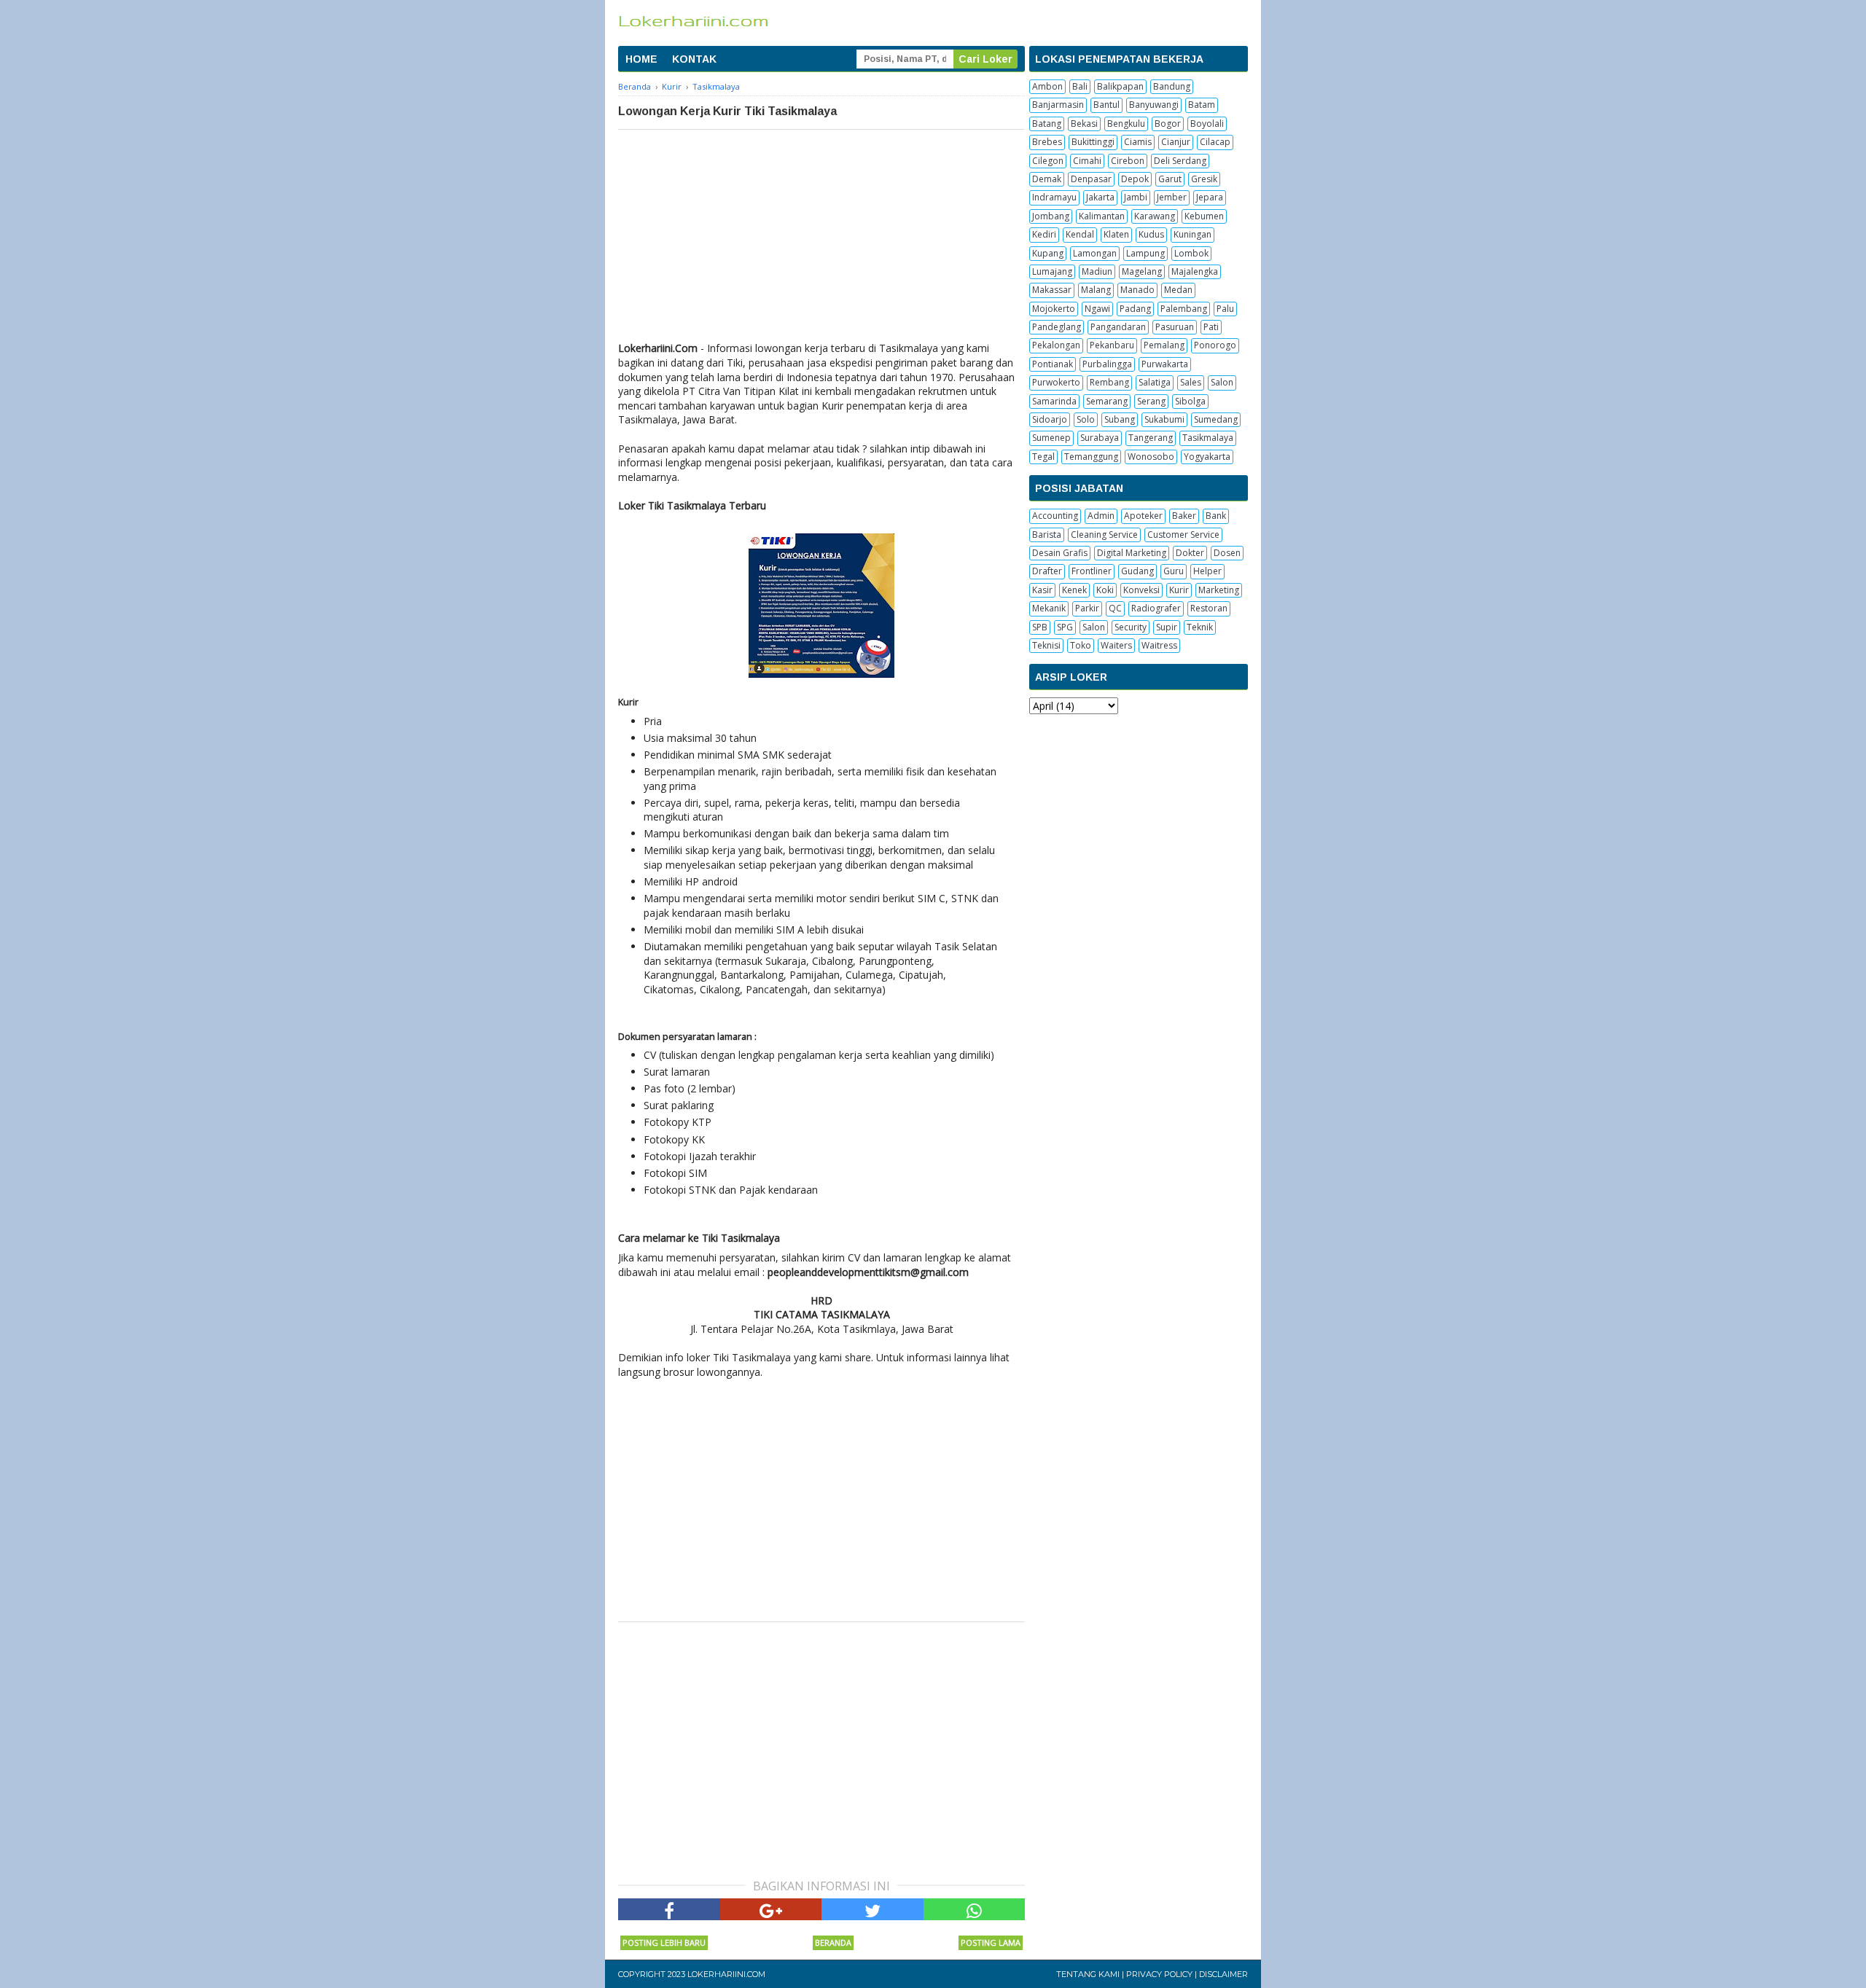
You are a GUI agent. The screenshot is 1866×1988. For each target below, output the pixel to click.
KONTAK (694, 59)
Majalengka (1195, 271)
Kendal (1080, 234)
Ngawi (1097, 309)
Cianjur (1176, 142)
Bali (1080, 86)
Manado (1137, 290)
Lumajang (1052, 271)
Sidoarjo (1050, 419)
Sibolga (1190, 401)
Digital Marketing (1132, 553)
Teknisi (1046, 645)
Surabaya (1100, 438)
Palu (1225, 309)
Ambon (1047, 86)
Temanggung (1091, 457)
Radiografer (1156, 608)
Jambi (1136, 197)
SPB (1040, 627)
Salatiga (1155, 382)
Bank (1216, 516)
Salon (1222, 382)
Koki (1105, 590)
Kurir (1179, 590)
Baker (1184, 516)
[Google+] (771, 1909)
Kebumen (1204, 216)
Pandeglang (1057, 327)
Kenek (1074, 590)
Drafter (1047, 571)
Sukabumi (1164, 419)
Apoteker (1143, 516)
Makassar (1052, 290)
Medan (1178, 290)
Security (1131, 627)
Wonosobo (1151, 457)
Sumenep (1051, 438)
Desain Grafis (1060, 553)
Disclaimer (1223, 1974)
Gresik (1204, 179)
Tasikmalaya (1208, 438)
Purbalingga (1107, 364)
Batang (1047, 124)
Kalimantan (1102, 216)
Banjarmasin (1058, 105)
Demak (1047, 179)
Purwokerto (1056, 382)
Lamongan (1095, 253)
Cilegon (1048, 161)
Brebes (1047, 142)
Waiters (1116, 645)
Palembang (1184, 309)
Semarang (1107, 401)
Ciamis (1138, 142)
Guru (1174, 571)
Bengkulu (1126, 124)
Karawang (1155, 216)
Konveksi (1141, 590)
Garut (1170, 179)
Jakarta (1100, 197)
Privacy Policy (1159, 1974)
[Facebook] (669, 1909)
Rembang (1109, 382)
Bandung (1172, 86)
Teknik (1200, 627)
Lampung (1145, 253)
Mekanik (1049, 608)
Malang (1096, 290)
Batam (1202, 105)
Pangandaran (1118, 327)
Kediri (1044, 234)
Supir (1167, 627)
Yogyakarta (1207, 457)
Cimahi (1087, 161)
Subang (1120, 419)
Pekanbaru (1112, 345)
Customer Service (1183, 535)
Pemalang (1164, 345)
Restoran (1209, 608)
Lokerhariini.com (726, 1974)
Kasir (1042, 590)
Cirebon (1128, 161)
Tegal (1043, 457)
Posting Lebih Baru (664, 1942)
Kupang (1048, 253)
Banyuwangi (1154, 105)
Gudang (1137, 571)
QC (1115, 608)
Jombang (1051, 216)
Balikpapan (1120, 86)
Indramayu (1054, 197)
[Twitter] (873, 1909)
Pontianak (1053, 364)
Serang (1151, 401)
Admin (1101, 516)
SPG (1065, 627)
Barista (1047, 535)
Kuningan (1192, 234)
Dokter (1190, 553)
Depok (1135, 179)
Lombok (1191, 253)
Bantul (1106, 105)
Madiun (1097, 271)
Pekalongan (1056, 345)
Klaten (1116, 234)
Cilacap (1215, 142)
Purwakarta (1165, 364)
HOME (641, 59)
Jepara (1210, 197)
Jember (1172, 197)
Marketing (1219, 590)
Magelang (1142, 271)
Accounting (1055, 516)
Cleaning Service (1104, 535)
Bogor (1168, 124)
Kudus (1151, 234)
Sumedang (1216, 419)
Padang (1135, 309)
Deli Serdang (1180, 161)
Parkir (1087, 608)
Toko (1081, 645)
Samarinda (1054, 401)
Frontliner (1092, 571)
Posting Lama (991, 1942)
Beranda (833, 1942)
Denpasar (1091, 179)
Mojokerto (1054, 309)
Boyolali (1207, 124)
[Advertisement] (821, 239)
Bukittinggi (1093, 142)
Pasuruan (1175, 327)
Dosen (1227, 553)
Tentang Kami (1088, 1974)
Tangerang (1151, 438)
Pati (1211, 327)
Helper (1207, 571)
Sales (1191, 382)
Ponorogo (1215, 345)
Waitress (1159, 645)
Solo (1086, 419)
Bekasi (1084, 124)
